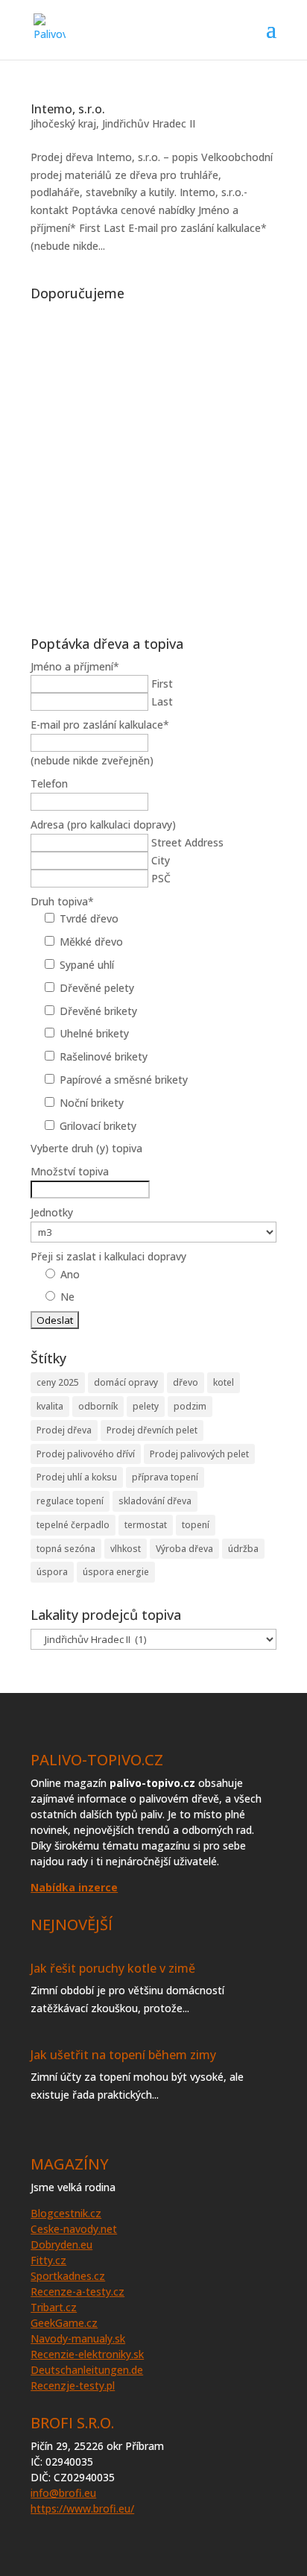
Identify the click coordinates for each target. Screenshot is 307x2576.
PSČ (161, 878)
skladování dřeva (155, 1501)
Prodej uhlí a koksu (77, 1477)
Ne (67, 1297)
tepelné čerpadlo (73, 1525)
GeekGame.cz (64, 2323)
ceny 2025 (58, 1382)
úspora (52, 1572)
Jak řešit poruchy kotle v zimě (113, 1968)
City (161, 860)
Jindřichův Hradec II (149, 123)
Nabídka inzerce (74, 1887)
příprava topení (165, 1477)
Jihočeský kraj (63, 123)
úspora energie (116, 1572)
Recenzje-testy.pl (73, 2385)
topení (196, 1525)
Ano (70, 1274)
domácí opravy (126, 1382)
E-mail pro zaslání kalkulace (100, 725)
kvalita (50, 1406)
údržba (243, 1549)
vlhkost (126, 1549)
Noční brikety (92, 1103)
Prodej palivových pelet (199, 1454)
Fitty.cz (48, 2260)
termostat (146, 1525)
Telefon (49, 783)
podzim (190, 1406)
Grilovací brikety (98, 1126)
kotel (224, 1382)
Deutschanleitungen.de (87, 2370)
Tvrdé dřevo (89, 918)
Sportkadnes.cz (68, 2276)
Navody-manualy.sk (78, 2338)
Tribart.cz (54, 2307)
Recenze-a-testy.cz (77, 2291)
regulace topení (70, 1501)
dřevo (186, 1382)
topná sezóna (66, 1549)
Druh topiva (62, 901)
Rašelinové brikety (104, 1056)
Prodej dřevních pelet (152, 1430)
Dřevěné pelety (97, 988)
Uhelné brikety (94, 1033)
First (162, 684)
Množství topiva (70, 1171)
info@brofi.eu (63, 2493)
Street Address (187, 842)
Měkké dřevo (91, 942)
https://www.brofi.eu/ (82, 2509)
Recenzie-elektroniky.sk (87, 2354)
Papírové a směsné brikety (124, 1080)
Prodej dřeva (64, 1430)
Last (162, 701)
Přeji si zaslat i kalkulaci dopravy (108, 1256)
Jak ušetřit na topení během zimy (123, 2055)
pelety (146, 1406)
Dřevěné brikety (98, 1011)
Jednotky (52, 1212)
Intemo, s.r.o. (68, 109)
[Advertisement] (153, 461)
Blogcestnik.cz (66, 2213)
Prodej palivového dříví (86, 1454)
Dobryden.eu (61, 2244)
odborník (98, 1406)
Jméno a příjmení (75, 666)
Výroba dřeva (184, 1549)
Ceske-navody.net (74, 2229)
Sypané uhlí (87, 965)
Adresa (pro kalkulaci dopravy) (103, 824)
